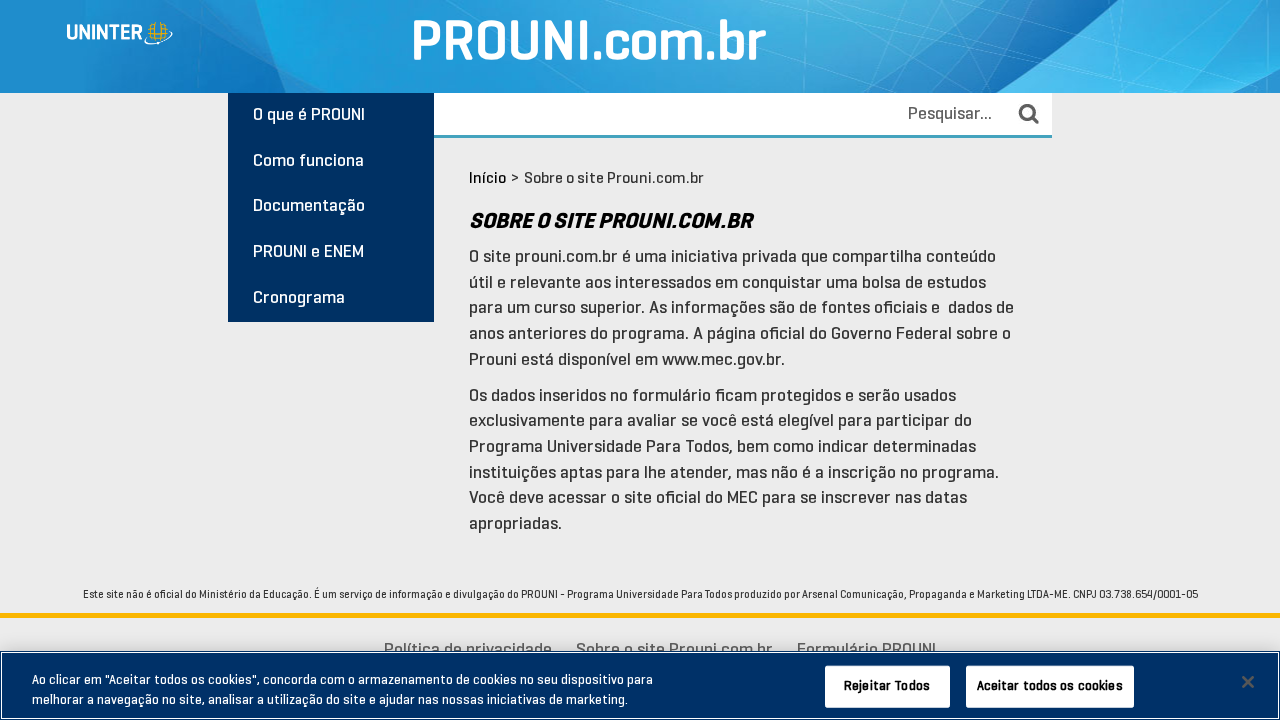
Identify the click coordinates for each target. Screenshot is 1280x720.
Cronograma (299, 298)
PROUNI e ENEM (308, 252)
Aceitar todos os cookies (1050, 686)
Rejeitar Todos (887, 686)
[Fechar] (1248, 682)
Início (487, 179)
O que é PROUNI (309, 115)
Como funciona (308, 161)
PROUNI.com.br (588, 45)
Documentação (309, 206)
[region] (640, 685)
